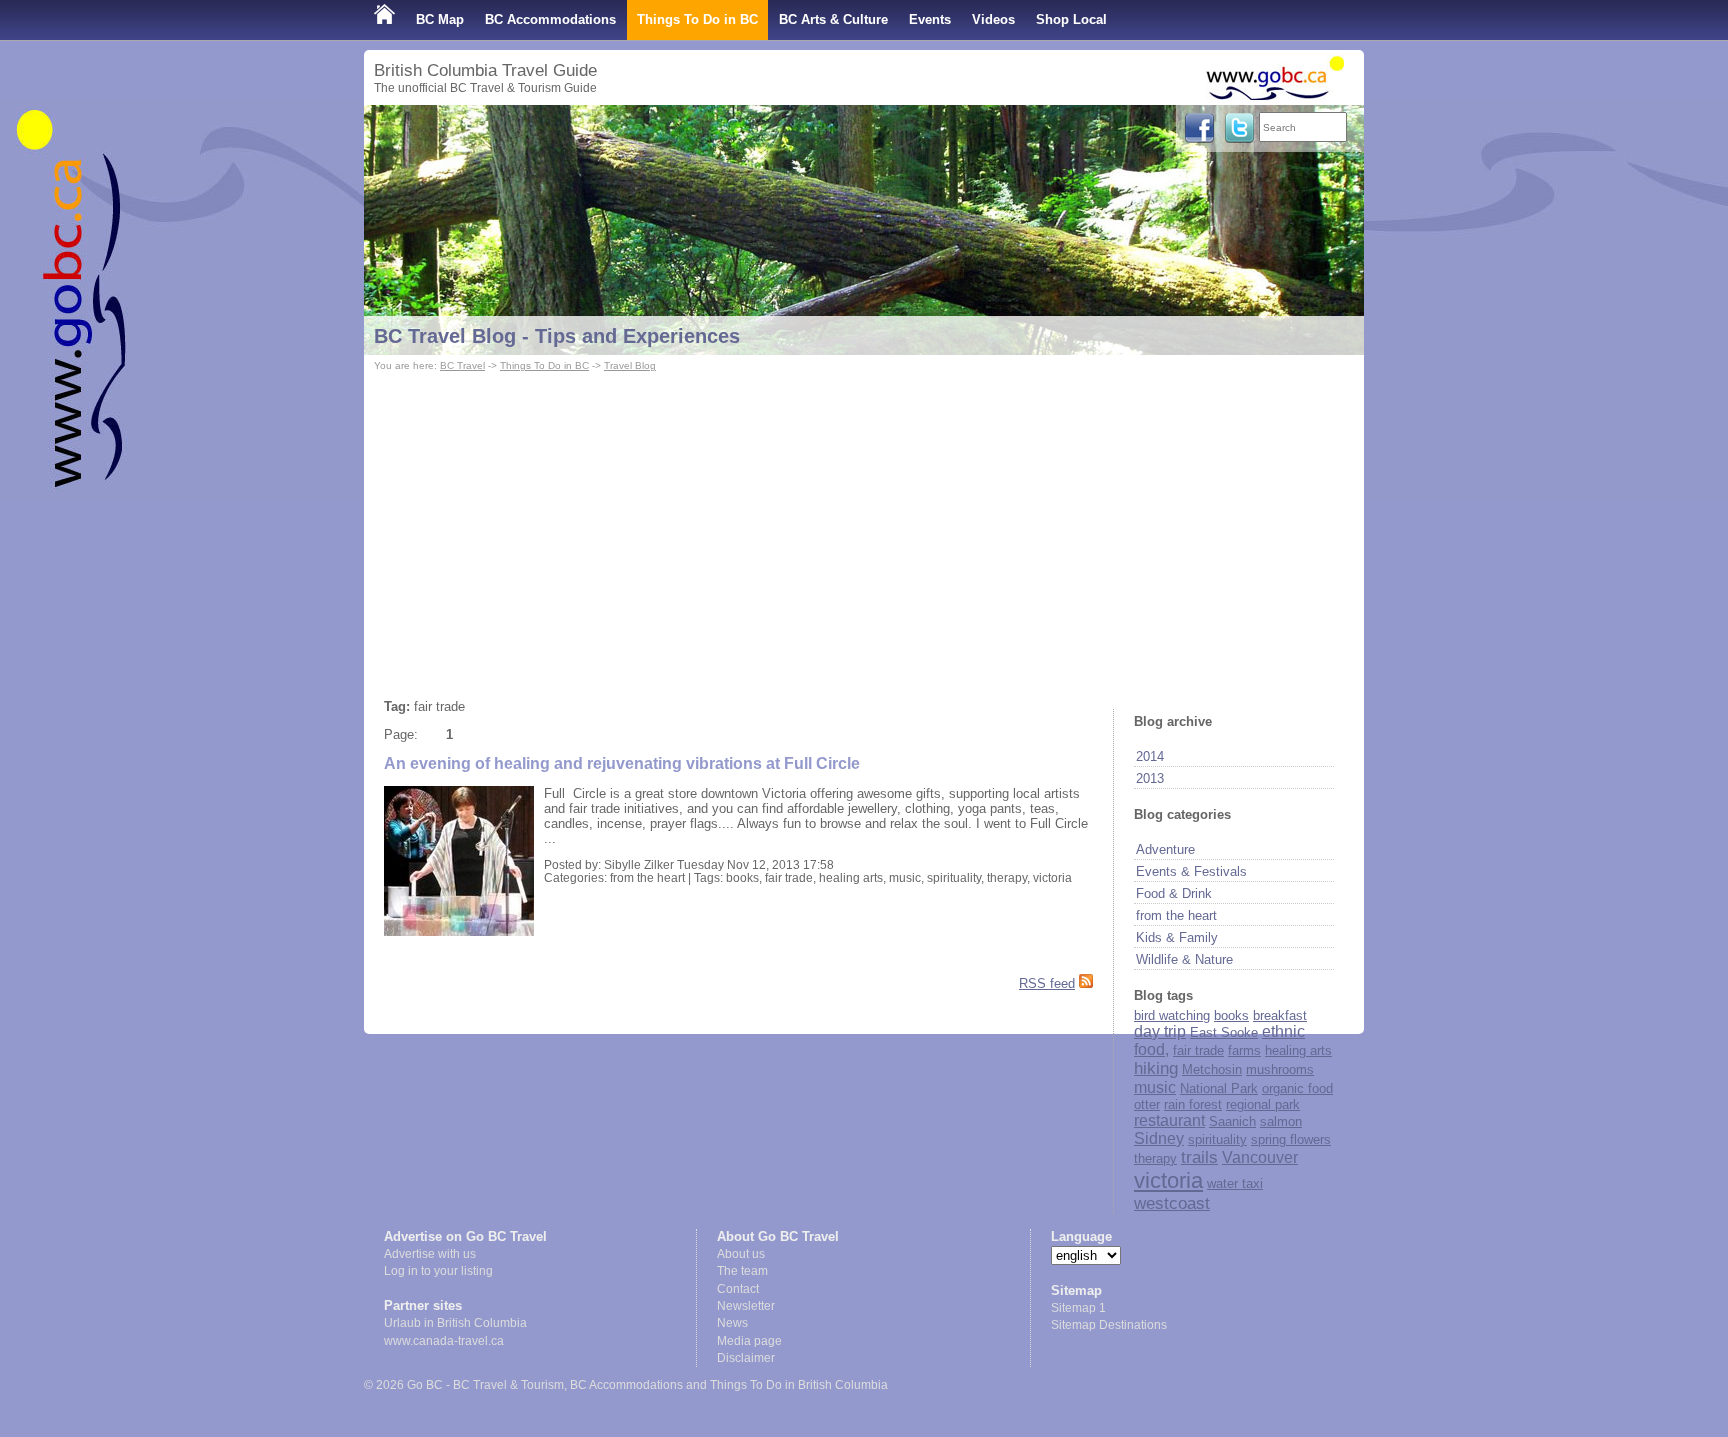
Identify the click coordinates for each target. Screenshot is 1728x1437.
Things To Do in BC (697, 19)
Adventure (1165, 849)
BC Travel (462, 365)
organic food (1297, 1088)
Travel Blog (630, 365)
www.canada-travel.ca (444, 1341)
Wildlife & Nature (1184, 959)
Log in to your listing (438, 1271)
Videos (993, 19)
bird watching (1172, 1015)
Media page (749, 1341)
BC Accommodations (550, 19)
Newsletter (746, 1306)
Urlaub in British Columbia (455, 1323)
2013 (1150, 778)
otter (1147, 1104)
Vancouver (1260, 1157)
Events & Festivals (1191, 871)
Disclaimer (746, 1358)
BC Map (440, 19)
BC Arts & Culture (833, 19)
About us (741, 1254)
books (1231, 1015)
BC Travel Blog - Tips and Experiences (557, 336)
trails (1199, 1157)
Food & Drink (1174, 893)
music (1155, 1087)
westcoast (1172, 1203)
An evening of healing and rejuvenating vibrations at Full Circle (622, 763)
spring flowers (1291, 1139)
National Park (1219, 1088)
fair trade (1198, 1050)
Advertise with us (430, 1254)
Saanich (1232, 1121)
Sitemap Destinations (1109, 1325)
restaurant (1169, 1120)
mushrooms (1280, 1069)
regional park (1263, 1104)
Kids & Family (1177, 937)
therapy (1155, 1158)
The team (742, 1271)
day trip (1160, 1031)
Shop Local (1071, 19)
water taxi (1235, 1183)
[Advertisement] (864, 526)
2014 (1150, 756)
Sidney (1159, 1138)
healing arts (1298, 1050)
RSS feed (1047, 983)
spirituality (1217, 1139)
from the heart (1176, 915)
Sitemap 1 (1078, 1308)
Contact (738, 1289)
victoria (1168, 1180)
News (732, 1323)
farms (1244, 1050)
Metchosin (1212, 1069)
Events (930, 19)
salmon (1281, 1121)
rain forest (1193, 1104)
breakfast (1280, 1015)
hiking (1156, 1068)
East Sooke (1224, 1032)
